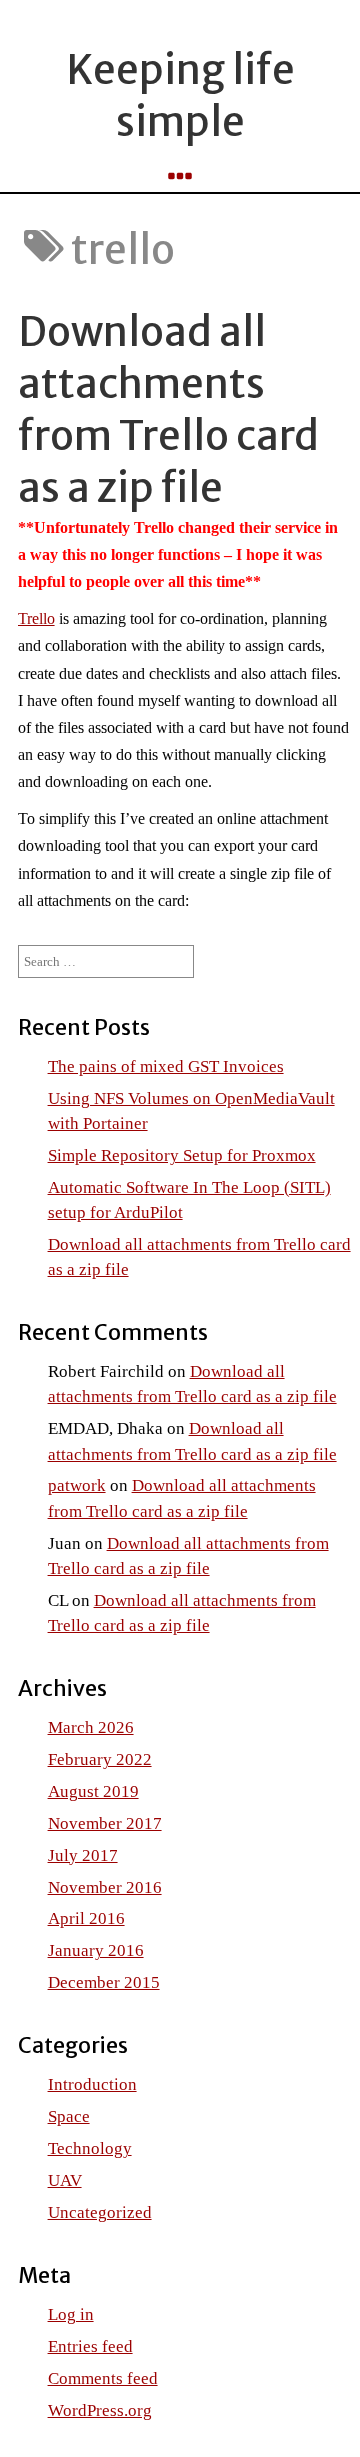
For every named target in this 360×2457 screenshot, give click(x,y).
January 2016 (96, 1950)
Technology (90, 2148)
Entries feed (90, 2346)
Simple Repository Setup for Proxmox (182, 1155)
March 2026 (91, 1727)
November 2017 (105, 1823)
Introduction (92, 2084)
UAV (65, 2180)
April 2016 (86, 1918)
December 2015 (104, 1982)
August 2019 (93, 1791)
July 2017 (83, 1855)
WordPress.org (100, 2410)
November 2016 (105, 1887)
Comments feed (103, 2378)
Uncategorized (100, 2212)
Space (69, 2116)
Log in (71, 2314)
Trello (36, 618)
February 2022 (100, 1759)
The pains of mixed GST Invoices (166, 1066)
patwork (77, 1485)
